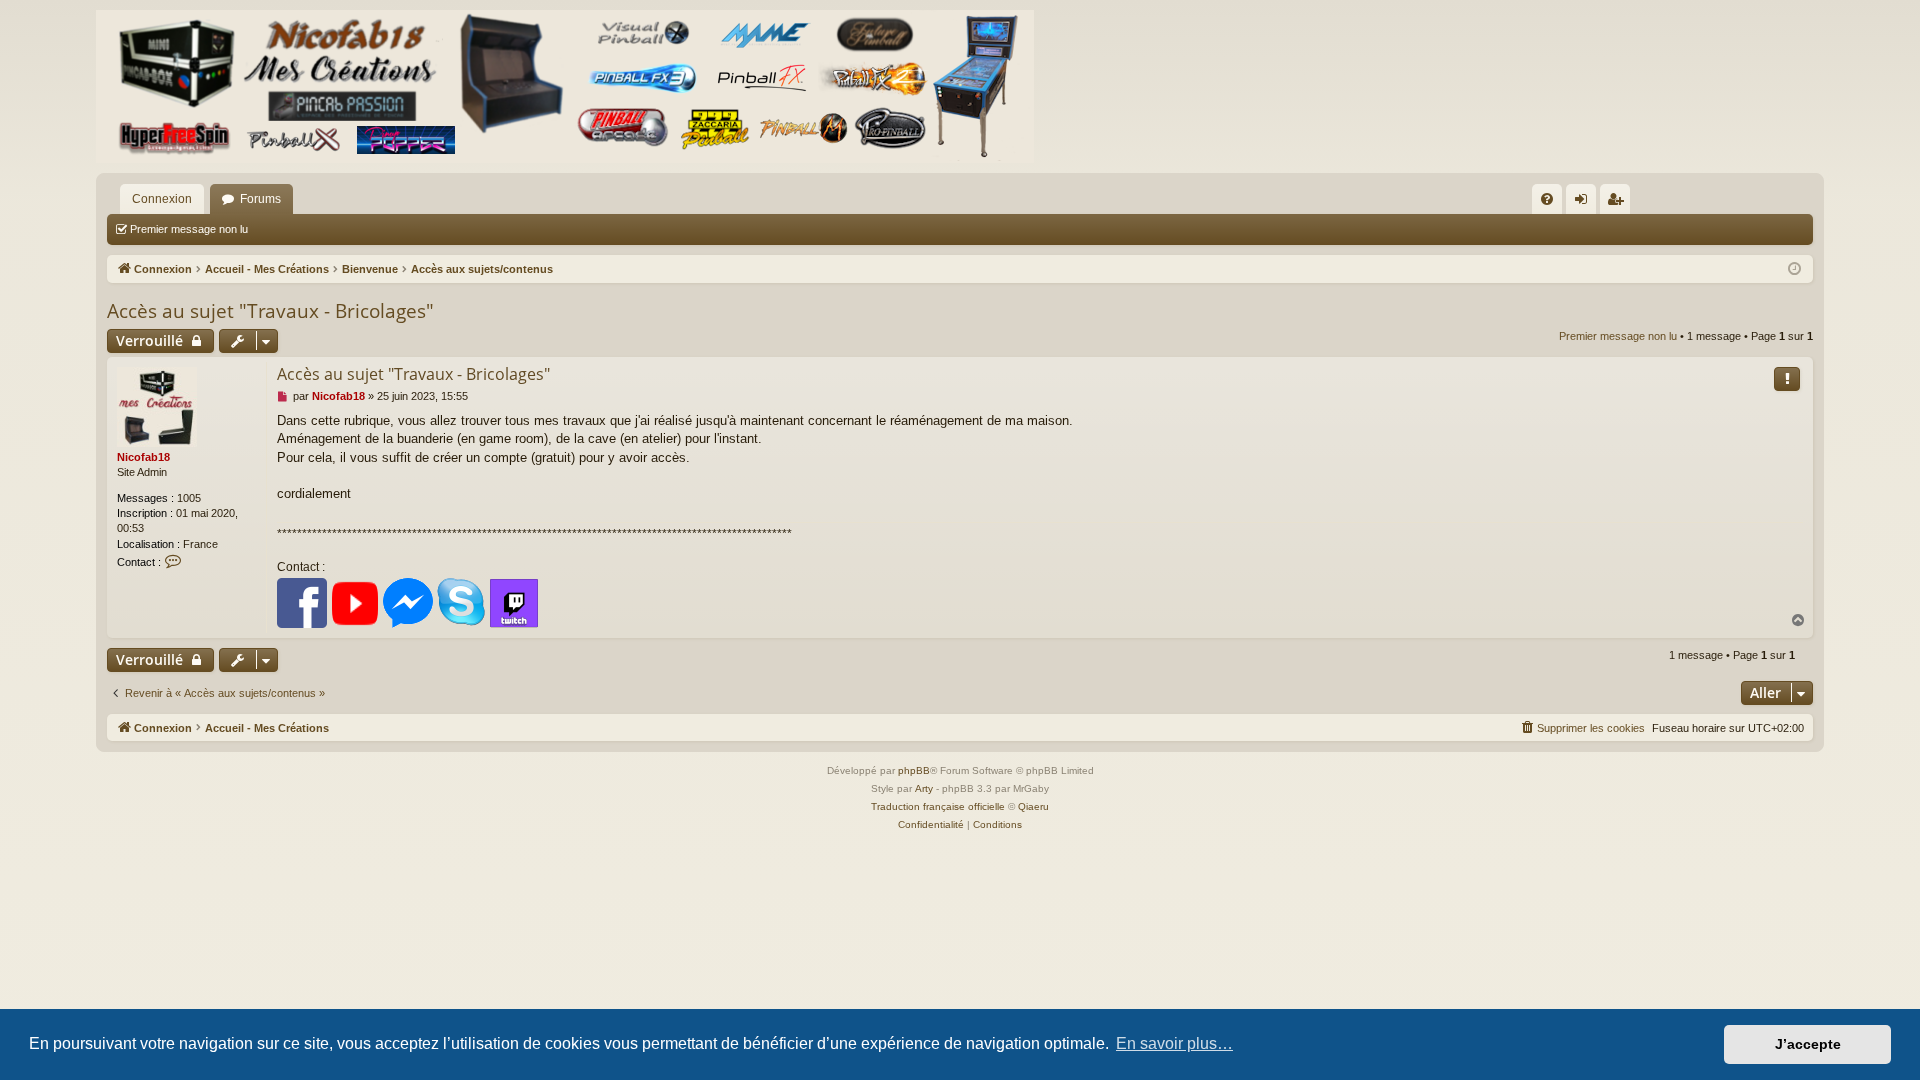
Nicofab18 (143, 457)
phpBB (914, 770)
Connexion (162, 199)
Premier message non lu (189, 229)
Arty (924, 788)
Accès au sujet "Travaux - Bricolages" (270, 311)
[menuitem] (1547, 199)
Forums (260, 199)
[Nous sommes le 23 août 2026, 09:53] (1794, 269)
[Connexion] (565, 86)
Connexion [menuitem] (1585, 203)
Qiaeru (1033, 806)
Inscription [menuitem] (1619, 203)
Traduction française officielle (938, 806)
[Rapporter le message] (1787, 379)
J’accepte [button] (1808, 1044)
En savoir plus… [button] (1174, 1043)
